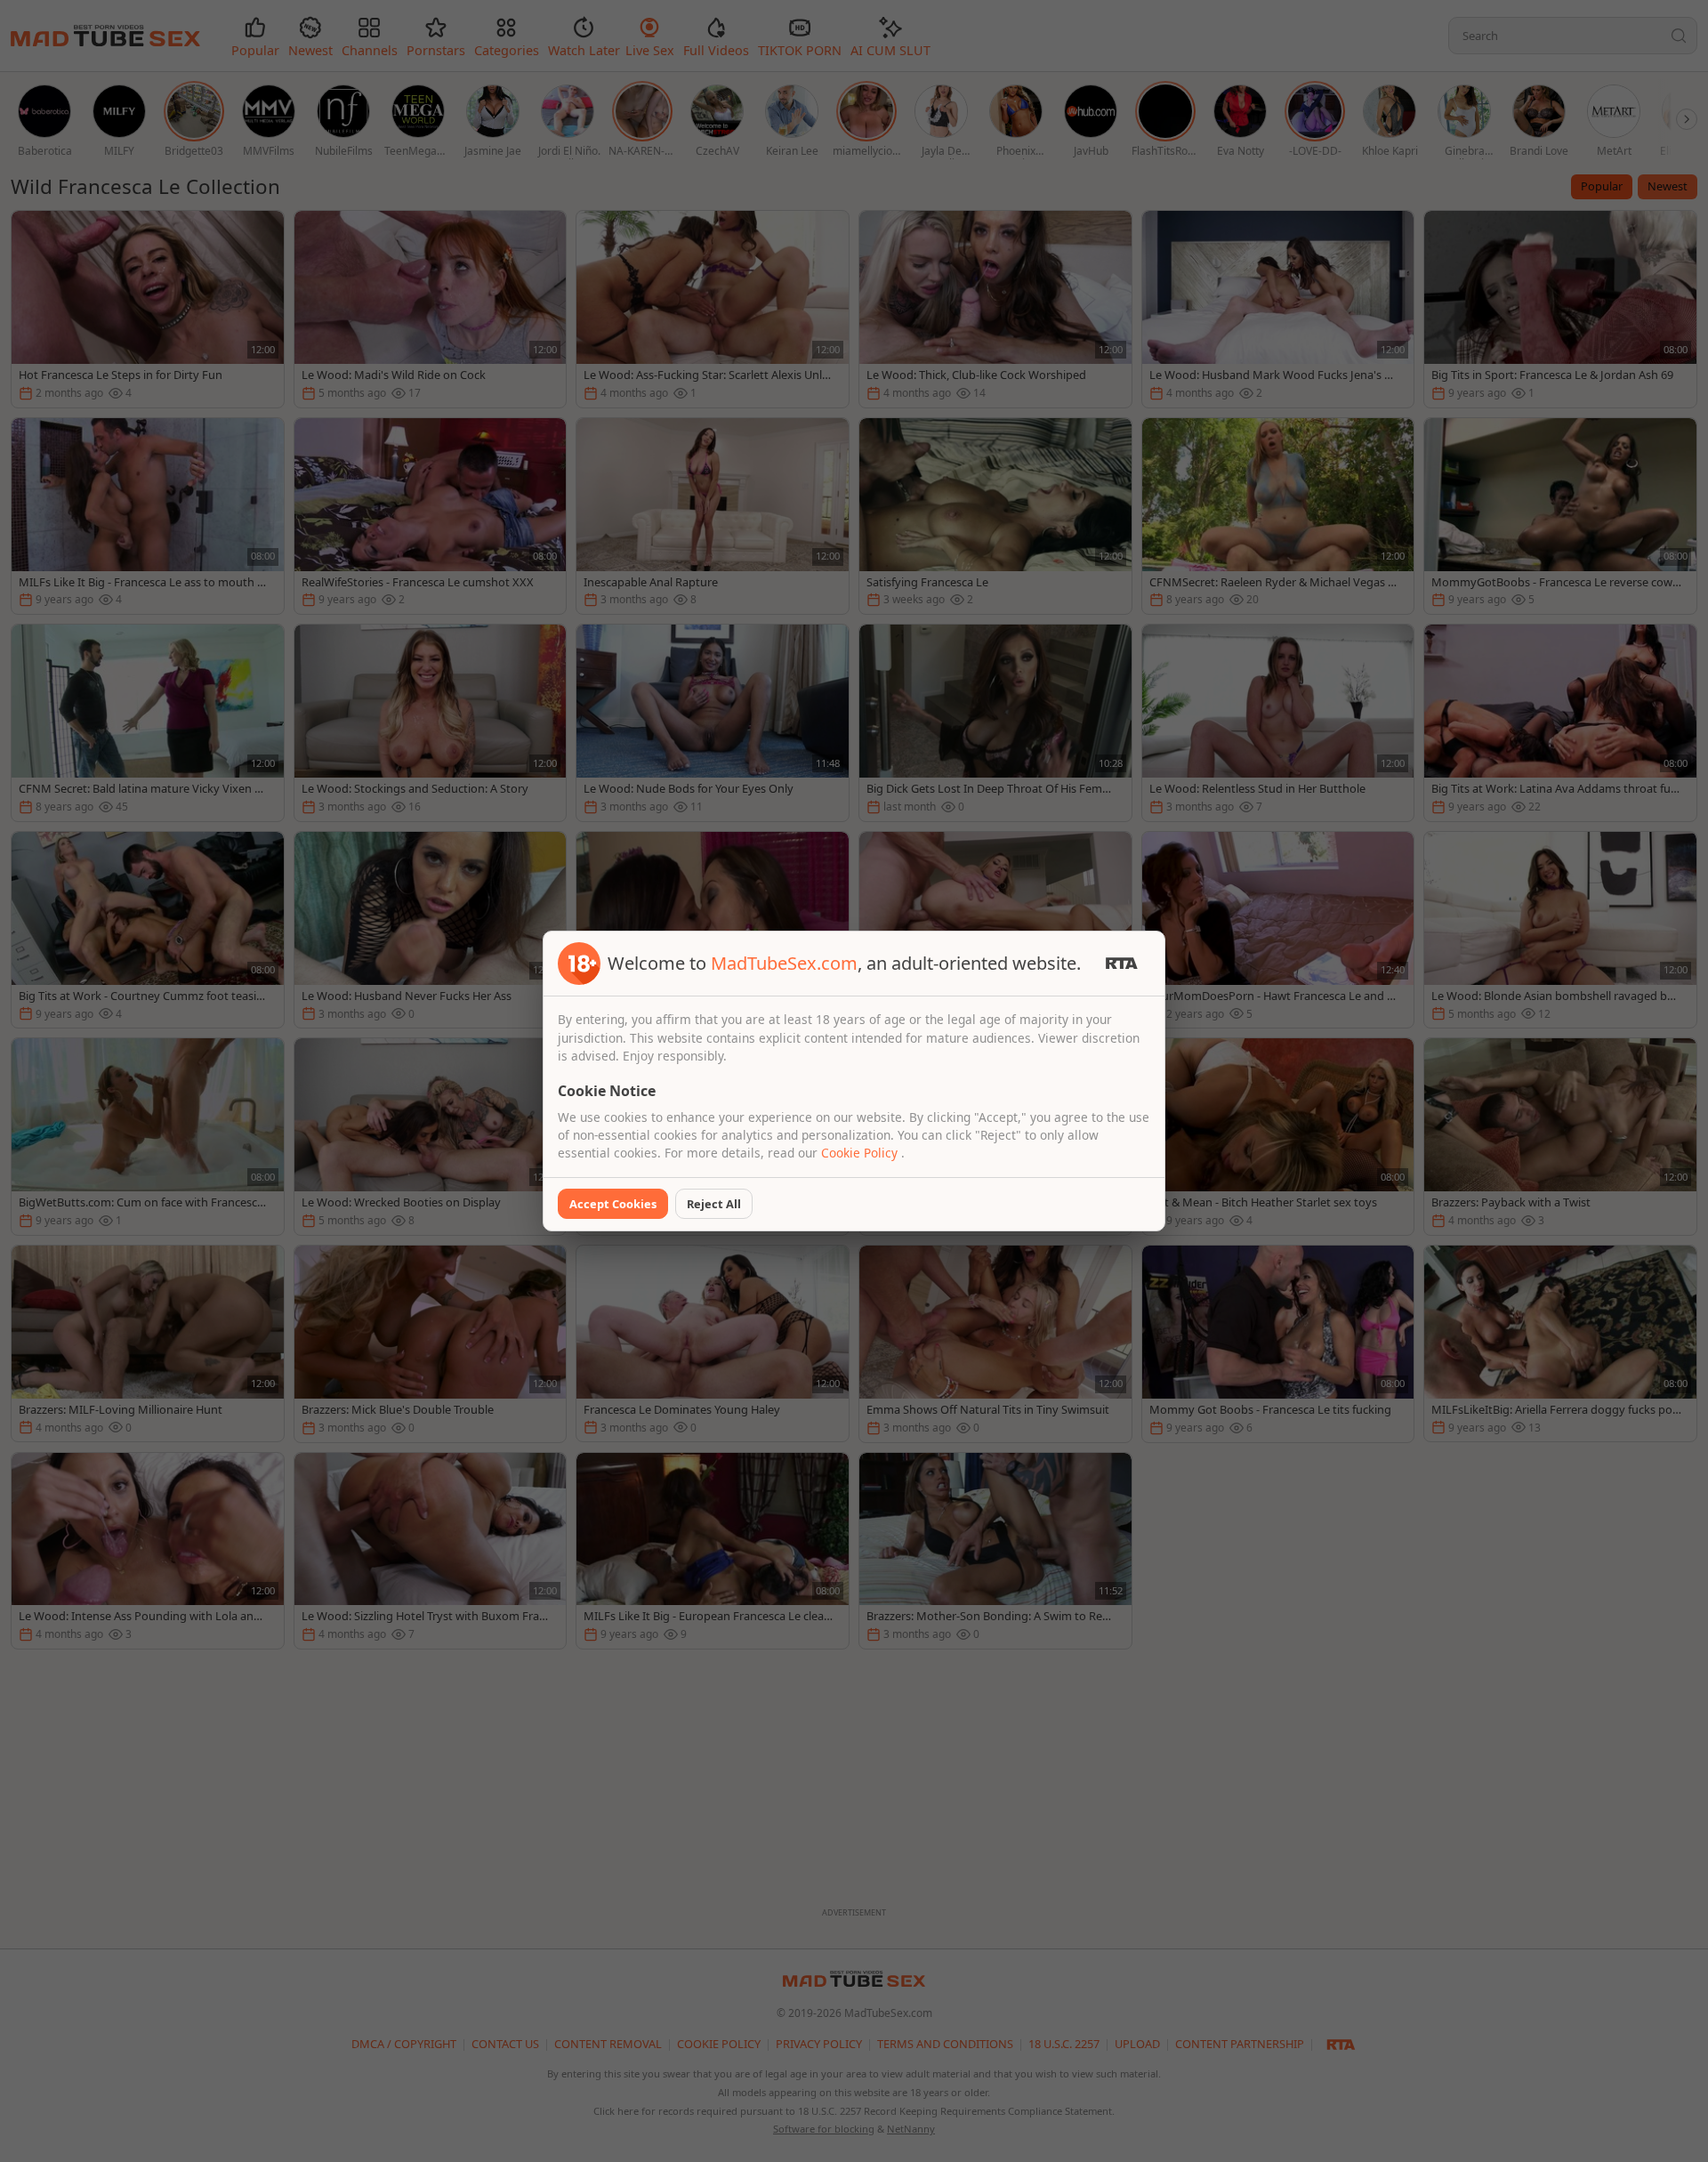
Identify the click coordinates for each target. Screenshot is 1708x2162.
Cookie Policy (861, 1153)
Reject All (714, 1204)
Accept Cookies (613, 1204)
